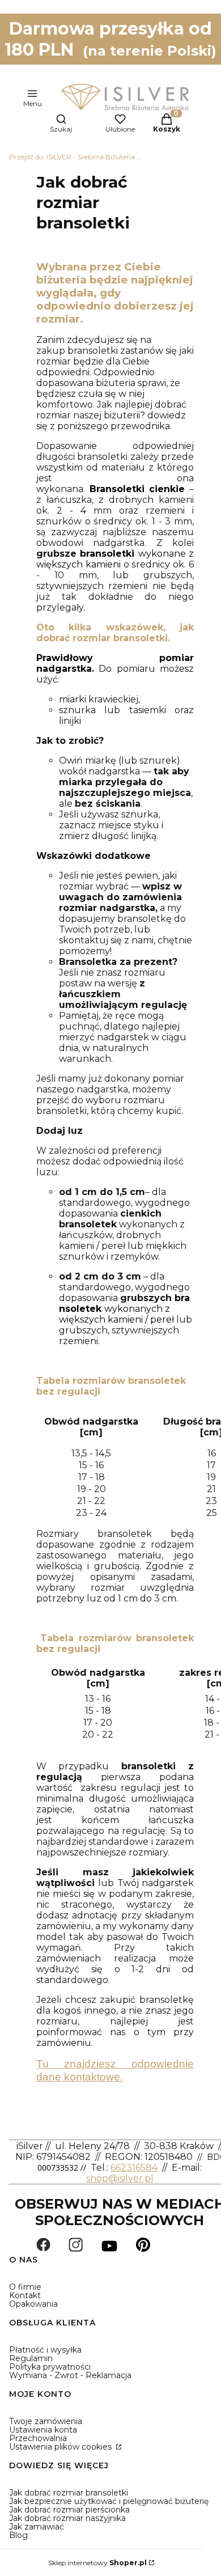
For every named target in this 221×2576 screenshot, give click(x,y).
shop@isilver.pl (120, 2178)
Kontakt (25, 2295)
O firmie (25, 2287)
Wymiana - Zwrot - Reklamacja (70, 2375)
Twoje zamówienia (46, 2421)
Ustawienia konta (43, 2430)
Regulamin (31, 2358)
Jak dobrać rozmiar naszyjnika (67, 2518)
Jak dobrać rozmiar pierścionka (69, 2510)
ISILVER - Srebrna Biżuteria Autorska (77, 157)
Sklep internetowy (97, 2563)
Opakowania (33, 2304)
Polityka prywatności (50, 2367)
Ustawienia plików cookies (61, 2447)
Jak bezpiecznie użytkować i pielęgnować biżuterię (109, 2501)
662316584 (134, 2168)
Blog (18, 2535)
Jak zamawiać (37, 2527)
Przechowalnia (38, 2438)
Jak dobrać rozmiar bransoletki (69, 2493)
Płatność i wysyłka (45, 2350)
